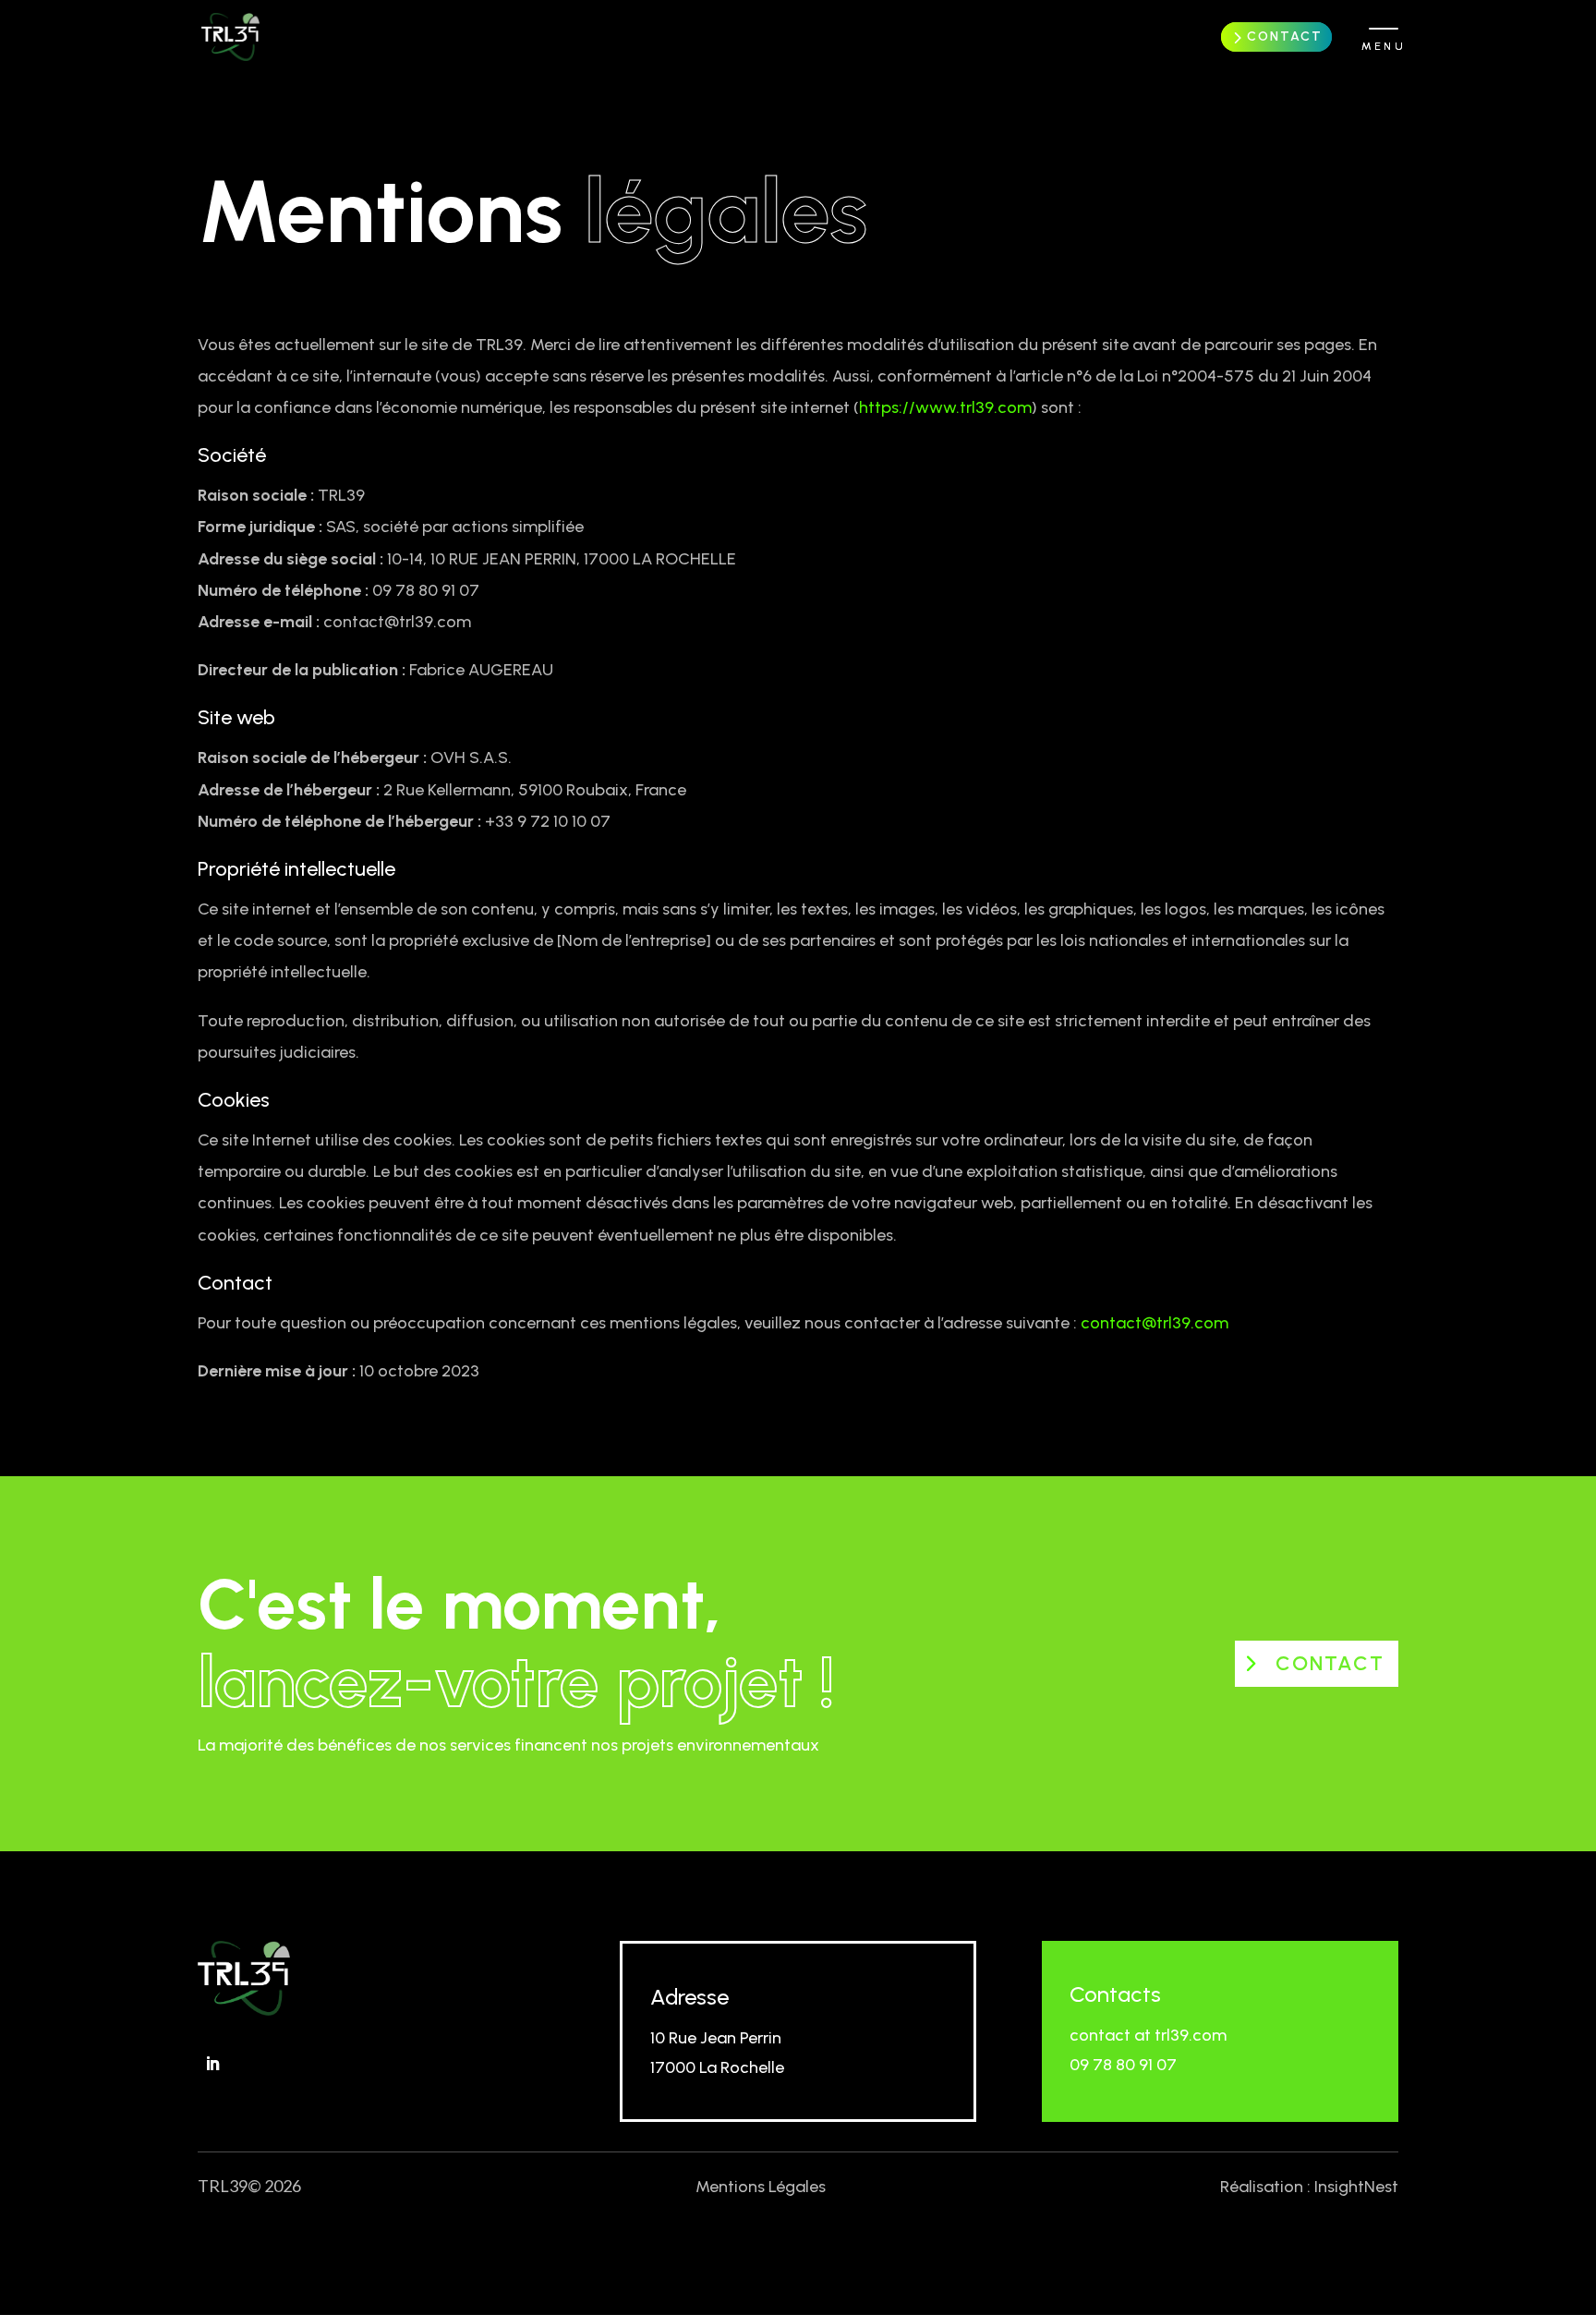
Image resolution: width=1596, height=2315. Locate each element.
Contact (1285, 36)
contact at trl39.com (1148, 2035)
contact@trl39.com (1155, 1323)
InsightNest (1356, 2187)
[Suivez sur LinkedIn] (212, 2064)
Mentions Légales (761, 2187)
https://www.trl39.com (945, 407)
